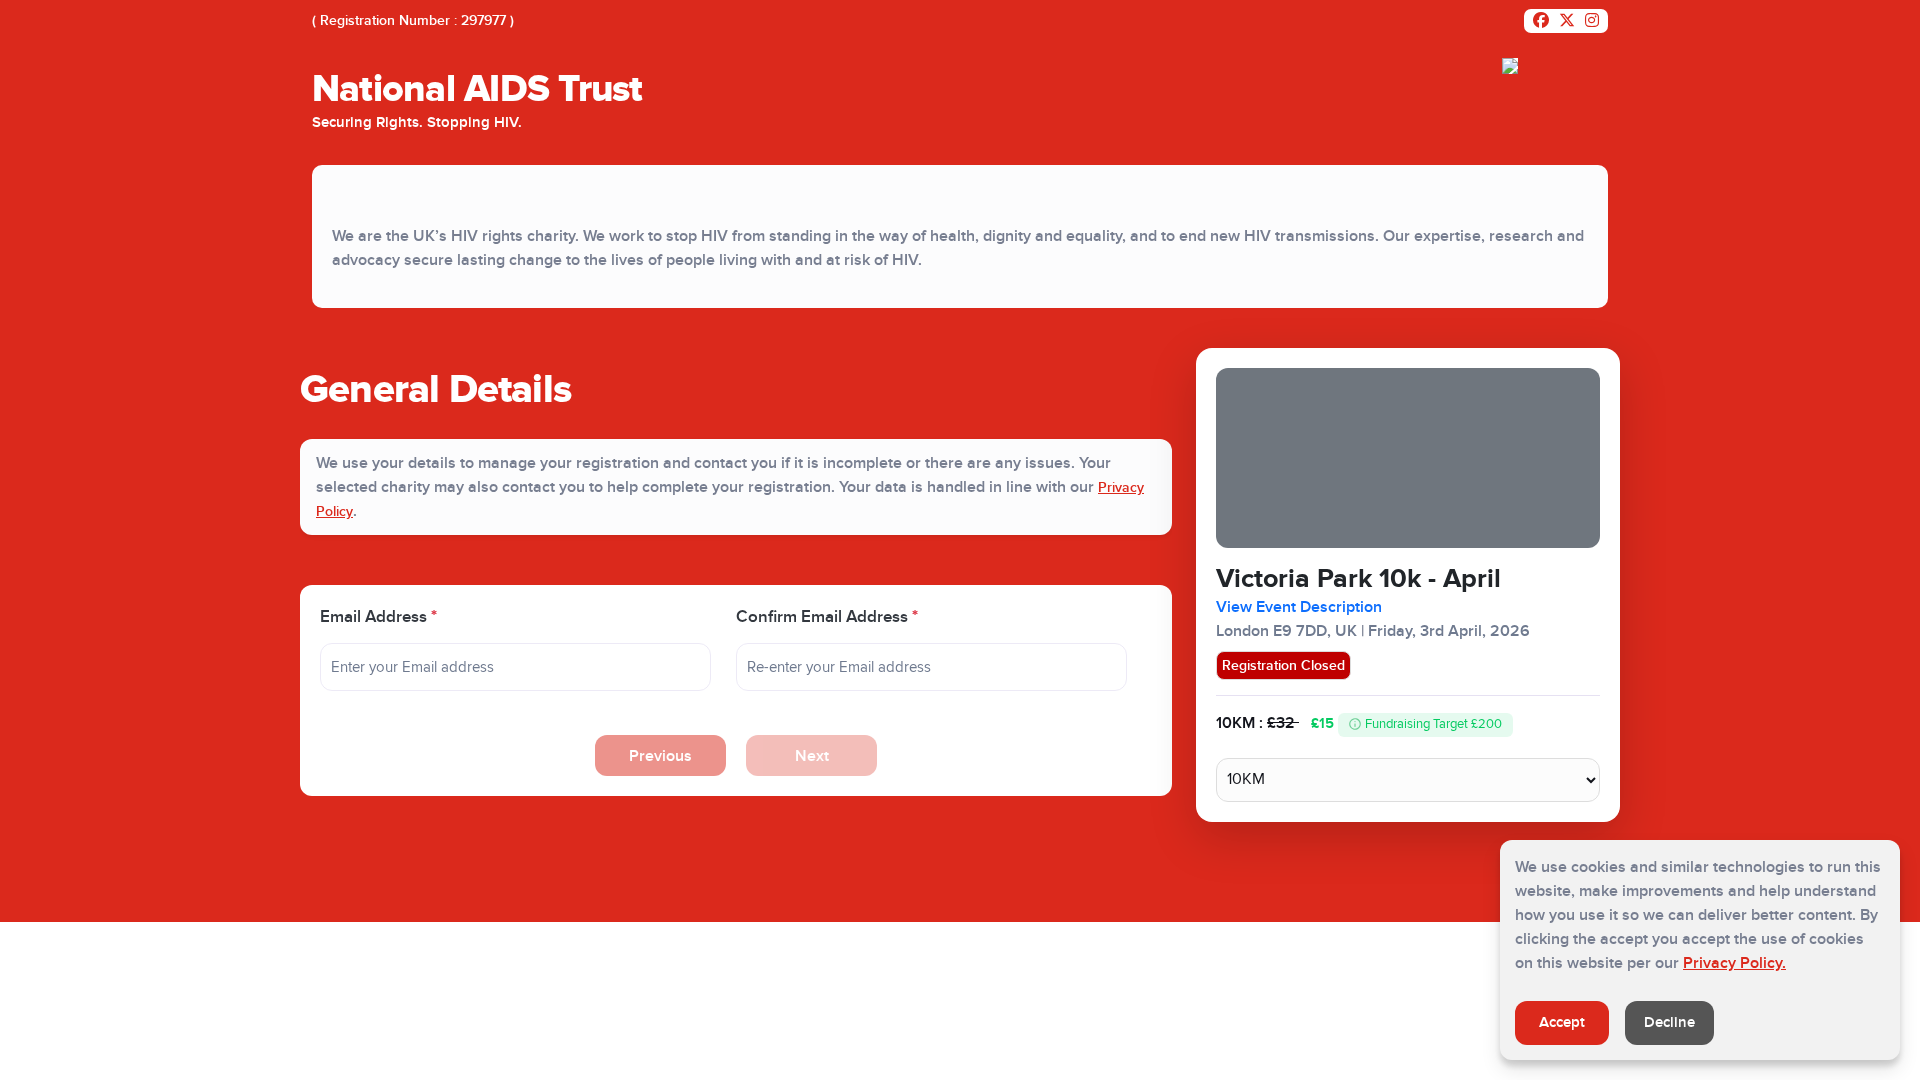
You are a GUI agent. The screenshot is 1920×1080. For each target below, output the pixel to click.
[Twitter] (1567, 21)
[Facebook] (1541, 21)
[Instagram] (1592, 21)
